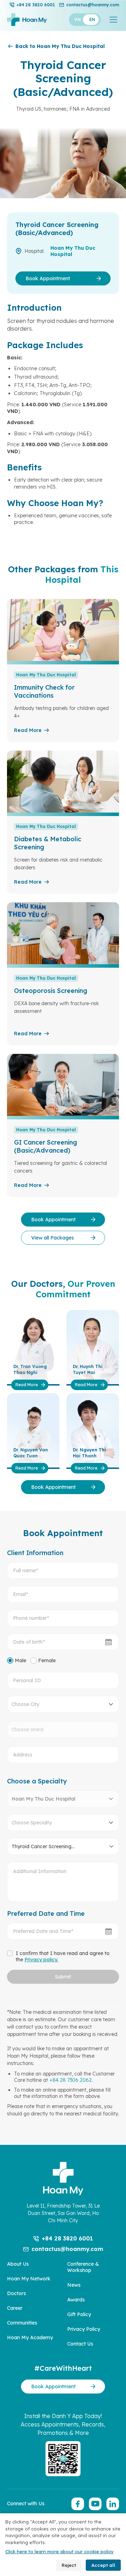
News (74, 2285)
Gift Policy (79, 2314)
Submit (63, 1977)
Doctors (16, 2293)
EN (92, 19)
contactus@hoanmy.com (93, 5)
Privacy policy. (41, 1960)
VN (78, 19)
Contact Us (80, 2344)
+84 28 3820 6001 (36, 5)
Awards (76, 2300)
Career (15, 2308)
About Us (18, 2264)
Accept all (103, 2565)
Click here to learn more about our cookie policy (59, 2551)
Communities (22, 2323)
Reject (69, 2565)
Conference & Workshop (83, 2267)
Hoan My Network (29, 2279)
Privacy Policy (84, 2329)
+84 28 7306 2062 (71, 2080)
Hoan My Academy (30, 2337)
